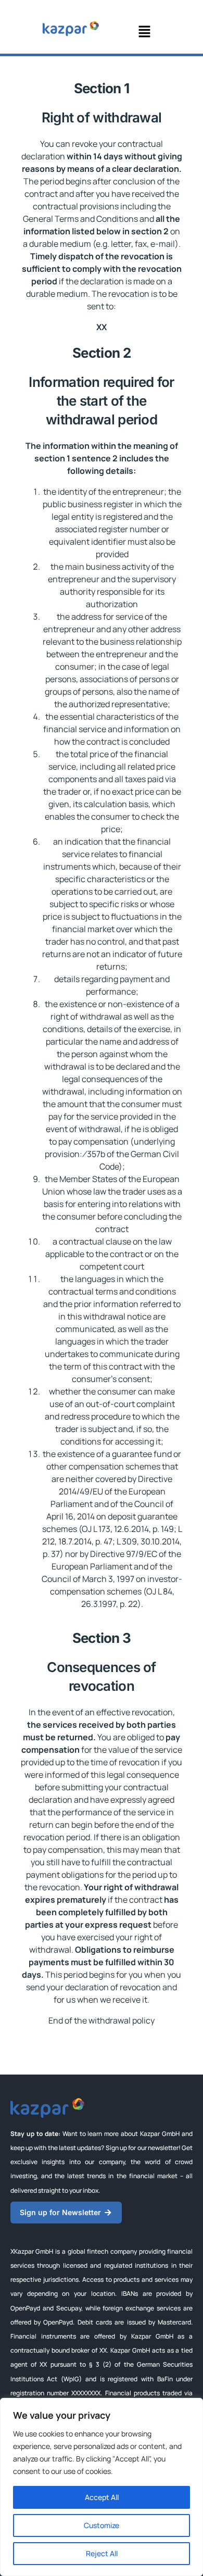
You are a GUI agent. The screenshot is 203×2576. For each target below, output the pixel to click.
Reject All (102, 2553)
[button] (144, 32)
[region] (102, 2487)
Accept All (102, 2497)
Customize (102, 2525)
